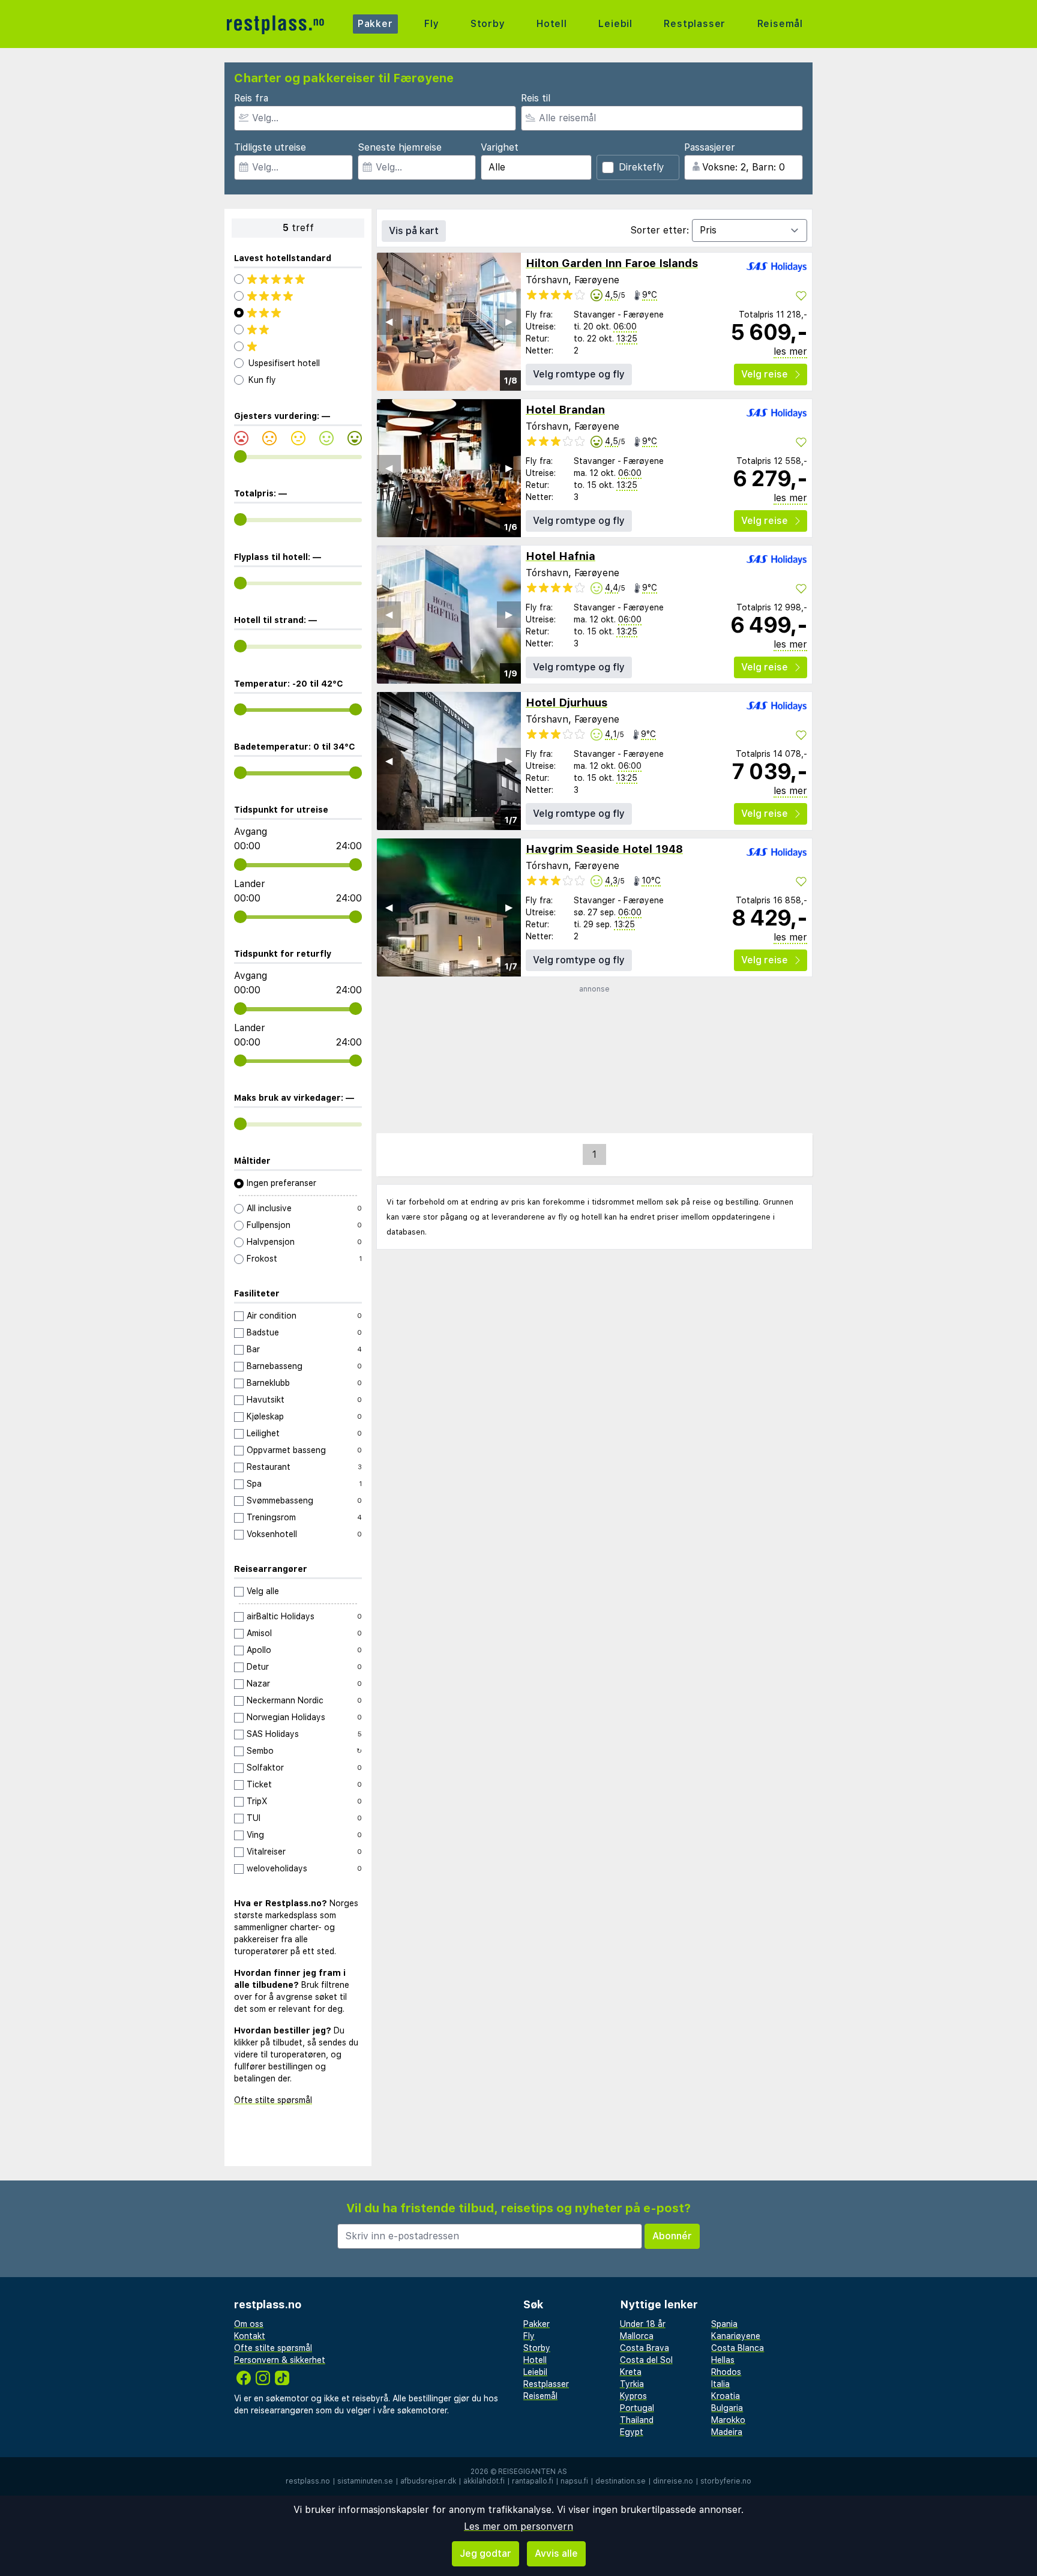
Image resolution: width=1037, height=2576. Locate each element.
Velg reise (765, 374)
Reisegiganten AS (533, 2472)
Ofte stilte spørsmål (273, 2100)
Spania (724, 2324)
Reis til (536, 98)
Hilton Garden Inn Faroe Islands (612, 263)
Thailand (637, 2420)
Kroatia (726, 2396)
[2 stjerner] (298, 330)
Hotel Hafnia (561, 556)
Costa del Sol (646, 2360)
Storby (488, 24)
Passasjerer (710, 147)
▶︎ (509, 321)
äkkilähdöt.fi (484, 2481)
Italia (720, 2384)
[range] (240, 456)
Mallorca (637, 2336)
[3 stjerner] (298, 313)
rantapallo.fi (533, 2481)
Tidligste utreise (270, 147)
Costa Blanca (738, 2348)
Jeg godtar (485, 2553)
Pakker (375, 24)
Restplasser (695, 24)
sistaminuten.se (365, 2481)
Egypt (632, 2432)
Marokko (728, 2420)
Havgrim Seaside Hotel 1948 (604, 849)
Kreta (631, 2372)
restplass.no (308, 2481)
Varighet (500, 147)
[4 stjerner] (298, 296)
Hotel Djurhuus (567, 703)
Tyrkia (632, 2384)
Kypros (633, 2396)
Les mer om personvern (518, 2526)
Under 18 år (643, 2324)
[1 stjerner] (298, 346)
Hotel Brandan (565, 410)
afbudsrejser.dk (428, 2481)
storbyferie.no (726, 2481)
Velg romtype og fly (579, 374)
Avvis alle (556, 2553)
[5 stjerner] (298, 279)
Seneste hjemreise (400, 147)
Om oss (249, 2324)
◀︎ (389, 321)
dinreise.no (673, 2481)
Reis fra (251, 98)
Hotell (552, 24)
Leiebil (615, 24)
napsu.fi (574, 2481)
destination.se (621, 2481)
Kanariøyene (736, 2336)
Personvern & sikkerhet (280, 2360)
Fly (431, 24)
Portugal (637, 2408)
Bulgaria (727, 2408)
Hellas (723, 2360)
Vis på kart (414, 231)
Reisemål (780, 24)
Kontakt (250, 2336)
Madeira (727, 2432)
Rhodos (726, 2372)
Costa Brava (645, 2348)
